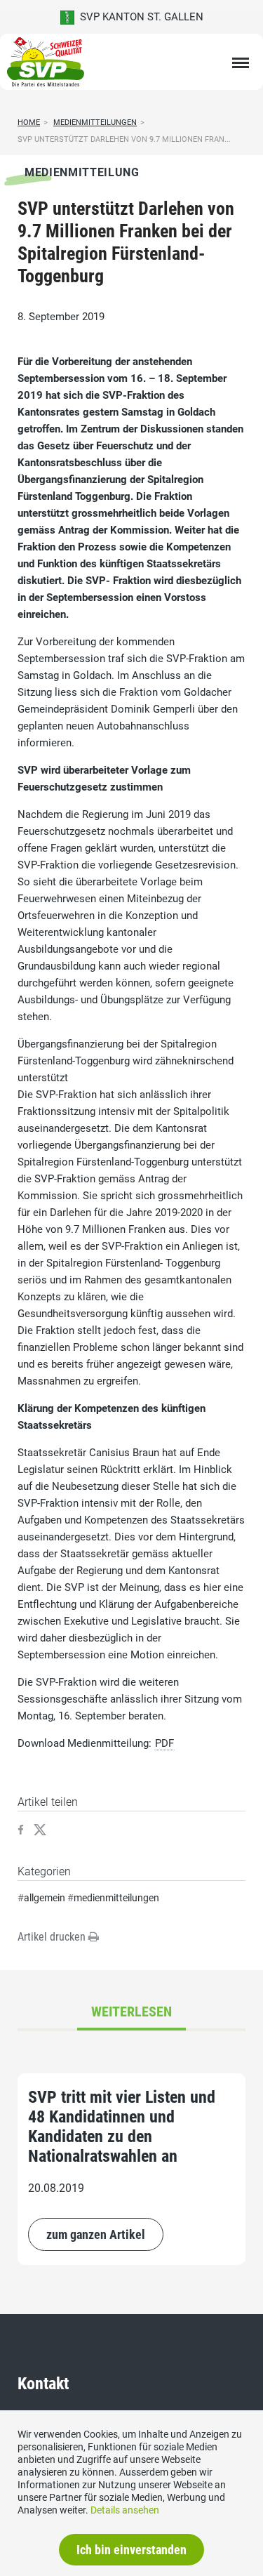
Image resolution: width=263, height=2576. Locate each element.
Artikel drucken (53, 1937)
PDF (164, 1743)
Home (29, 123)
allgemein (45, 1898)
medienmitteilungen (116, 1898)
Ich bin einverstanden (131, 2550)
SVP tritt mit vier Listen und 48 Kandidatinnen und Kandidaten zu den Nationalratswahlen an (122, 2127)
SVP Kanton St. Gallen (139, 17)
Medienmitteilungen (95, 123)
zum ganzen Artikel (96, 2234)
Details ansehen (125, 2510)
